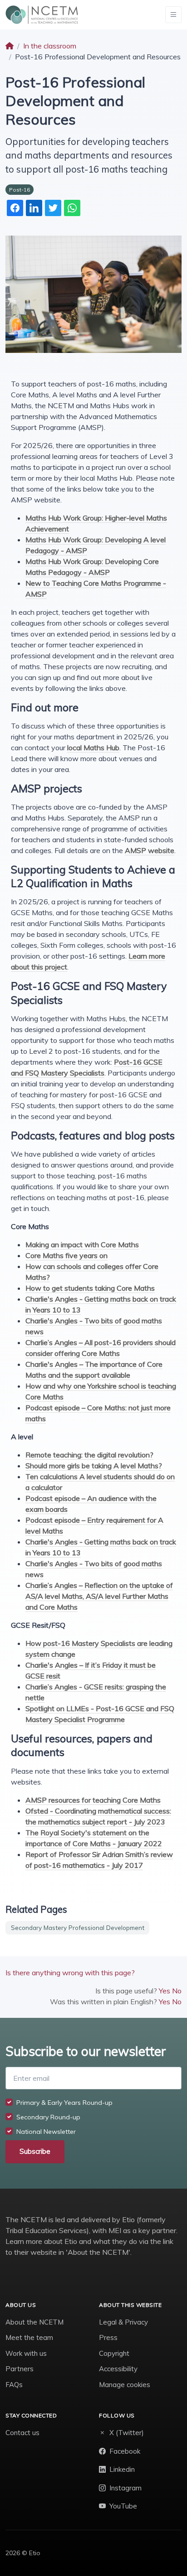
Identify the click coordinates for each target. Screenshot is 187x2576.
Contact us (22, 2433)
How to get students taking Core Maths (90, 1288)
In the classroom (50, 46)
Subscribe (35, 2151)
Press (108, 2337)
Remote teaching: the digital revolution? (89, 1455)
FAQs (14, 2385)
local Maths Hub (93, 748)
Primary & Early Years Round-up (64, 2103)
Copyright (114, 2353)
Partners (20, 2369)
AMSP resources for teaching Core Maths (93, 1800)
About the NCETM (34, 2322)
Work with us (26, 2353)
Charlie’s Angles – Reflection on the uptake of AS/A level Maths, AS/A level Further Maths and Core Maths (99, 1596)
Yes (165, 1991)
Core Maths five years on (66, 1255)
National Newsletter (46, 2132)
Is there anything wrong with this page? (70, 1973)
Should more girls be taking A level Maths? (94, 1466)
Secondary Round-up (48, 2117)
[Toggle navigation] (173, 15)
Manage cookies (125, 2385)
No (177, 1991)
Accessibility (118, 2369)
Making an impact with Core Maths (82, 1245)
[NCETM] (42, 15)
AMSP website (150, 850)
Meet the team (29, 2337)
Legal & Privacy (123, 2322)
